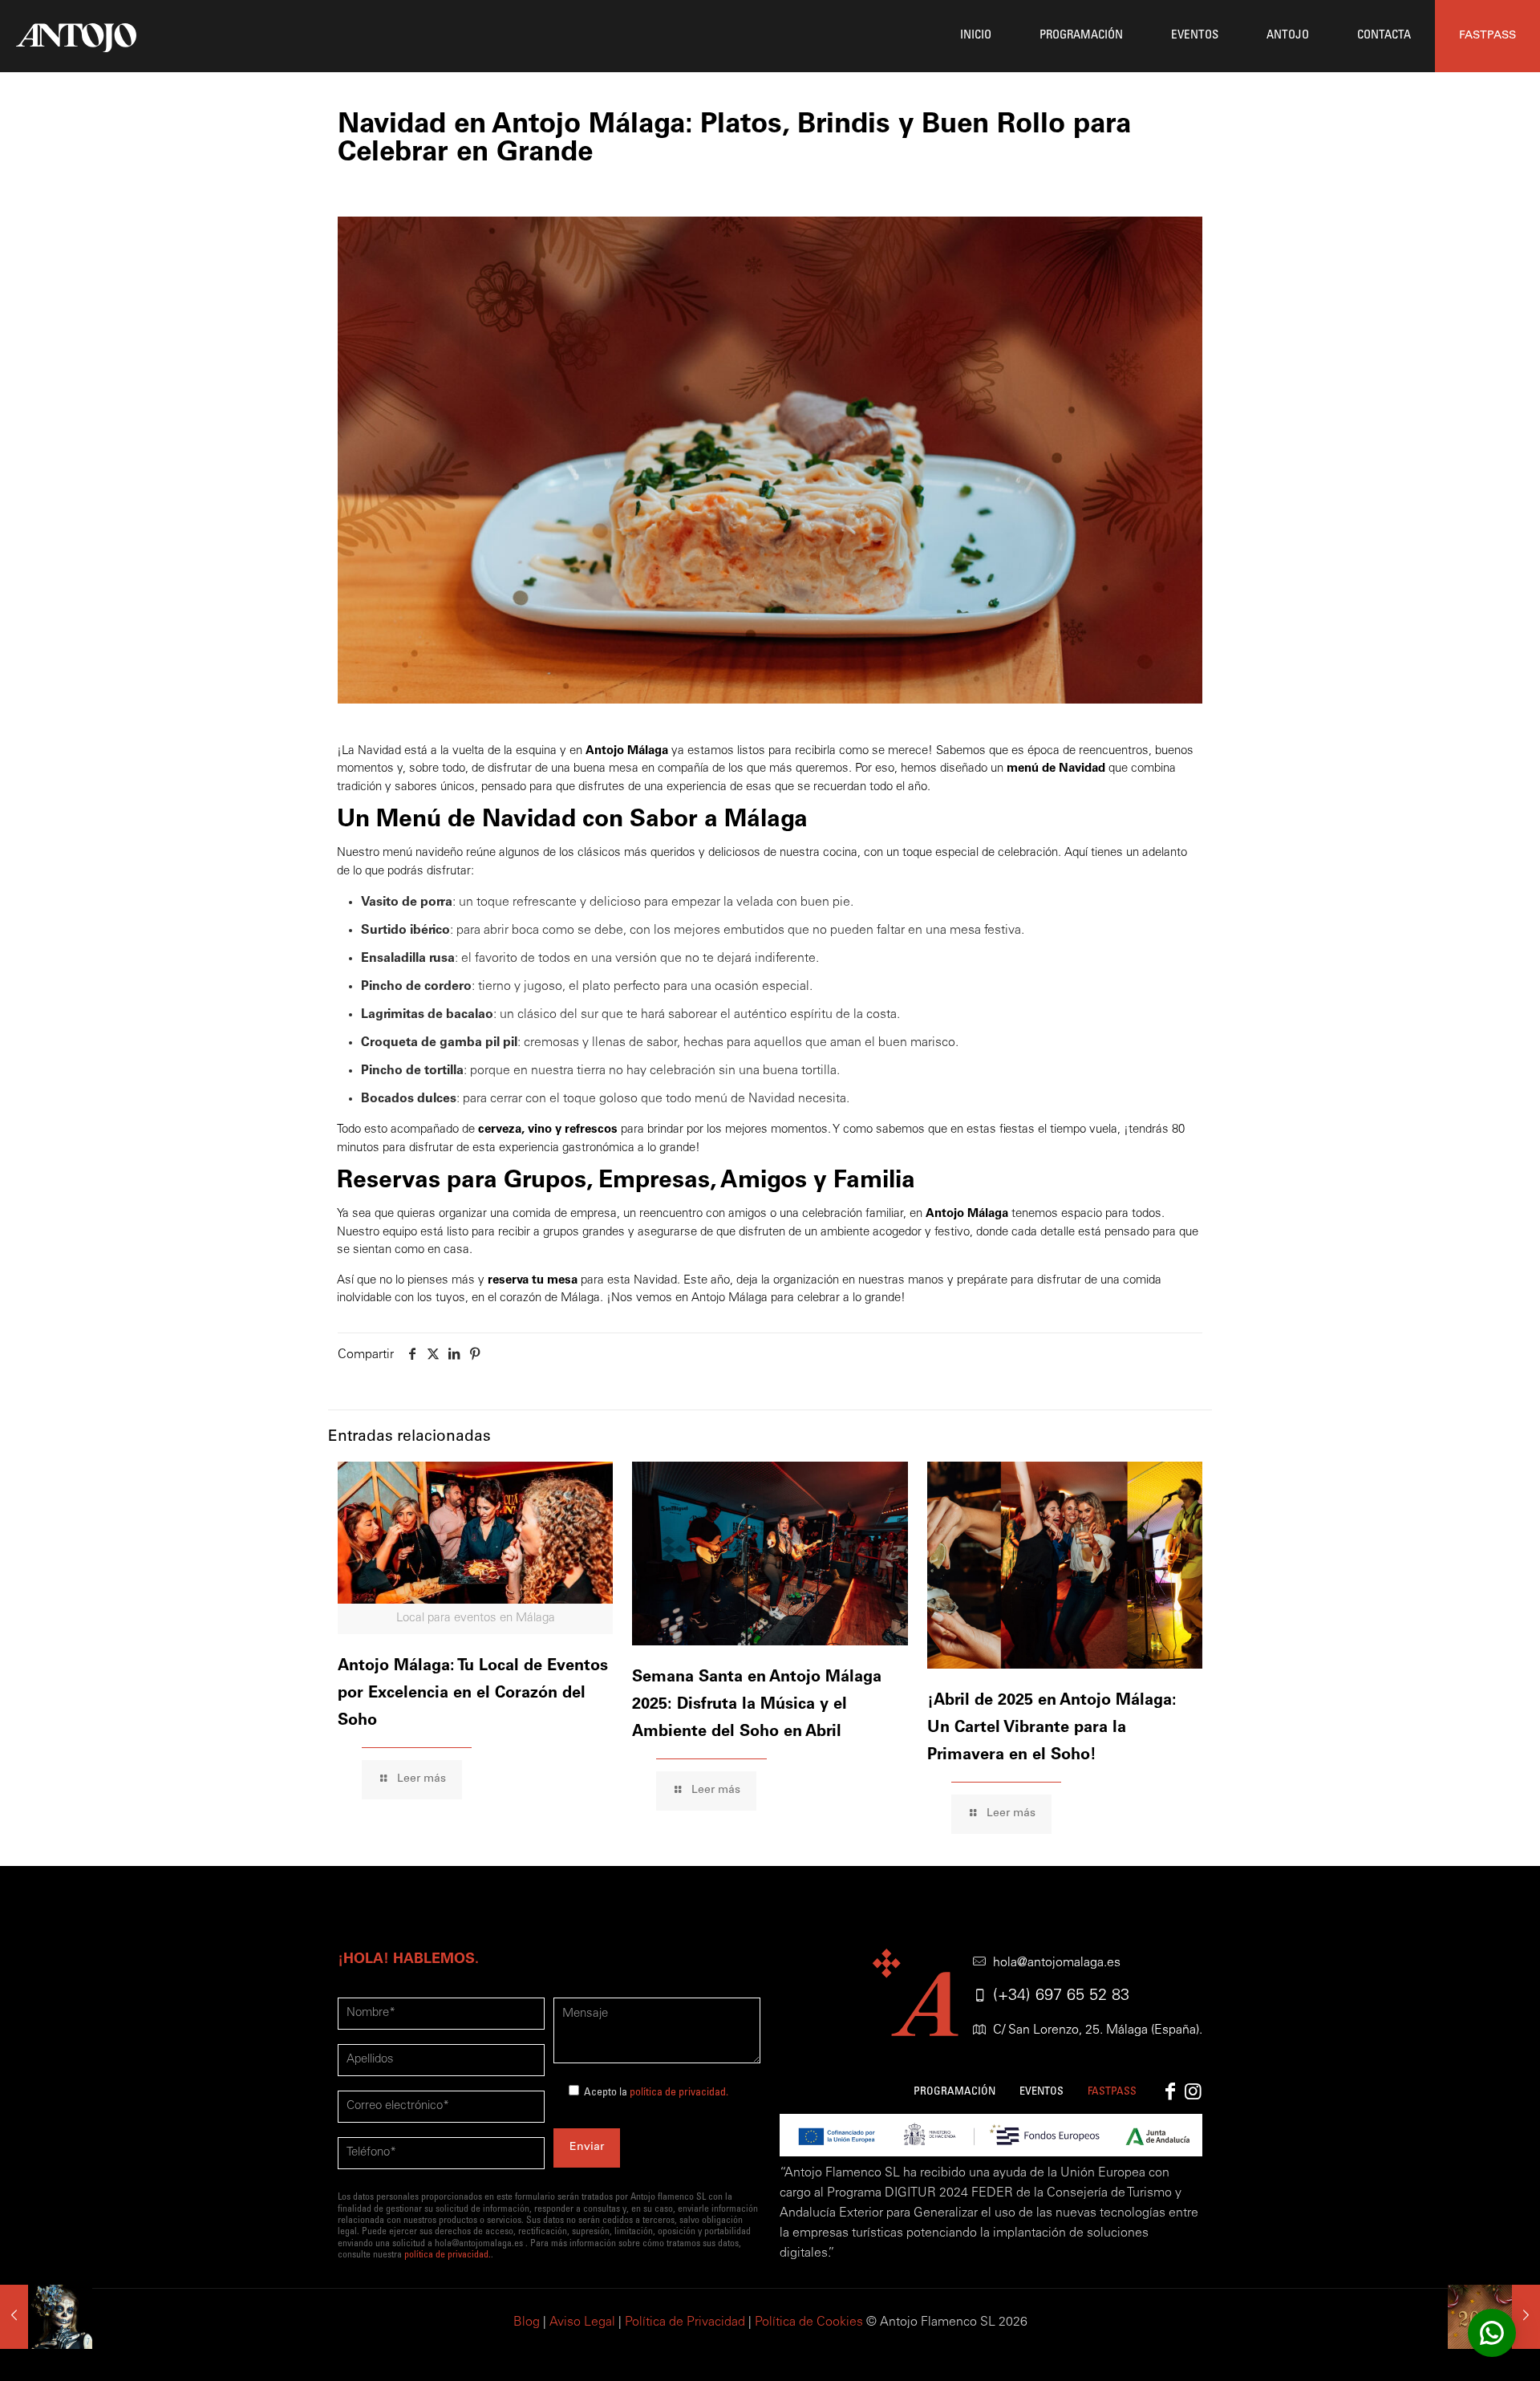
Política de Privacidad (685, 2322)
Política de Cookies (809, 2322)
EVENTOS (1042, 2092)
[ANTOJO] (76, 36)
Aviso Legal (582, 2322)
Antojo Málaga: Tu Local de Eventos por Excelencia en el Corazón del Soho (473, 1694)
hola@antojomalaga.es (1057, 1963)
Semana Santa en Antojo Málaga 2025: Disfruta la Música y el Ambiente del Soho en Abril (757, 1706)
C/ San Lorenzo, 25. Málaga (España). (1098, 2030)
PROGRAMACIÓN (954, 2092)
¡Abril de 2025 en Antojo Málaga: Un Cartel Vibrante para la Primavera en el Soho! (1052, 1729)
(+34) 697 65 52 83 (1061, 1997)
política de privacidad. (679, 2093)
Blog (527, 2322)
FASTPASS (1487, 36)
